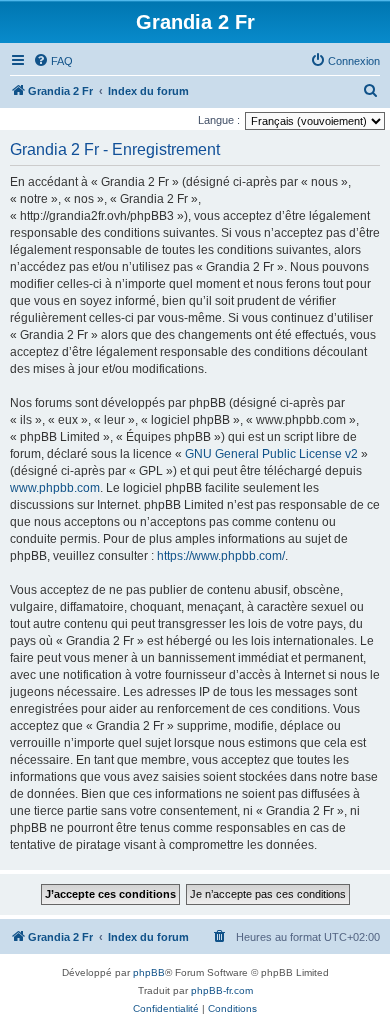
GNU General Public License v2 (271, 454)
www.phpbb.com (55, 488)
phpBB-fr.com (222, 990)
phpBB (149, 972)
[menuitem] (53, 61)
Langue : (219, 120)
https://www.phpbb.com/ (221, 556)
